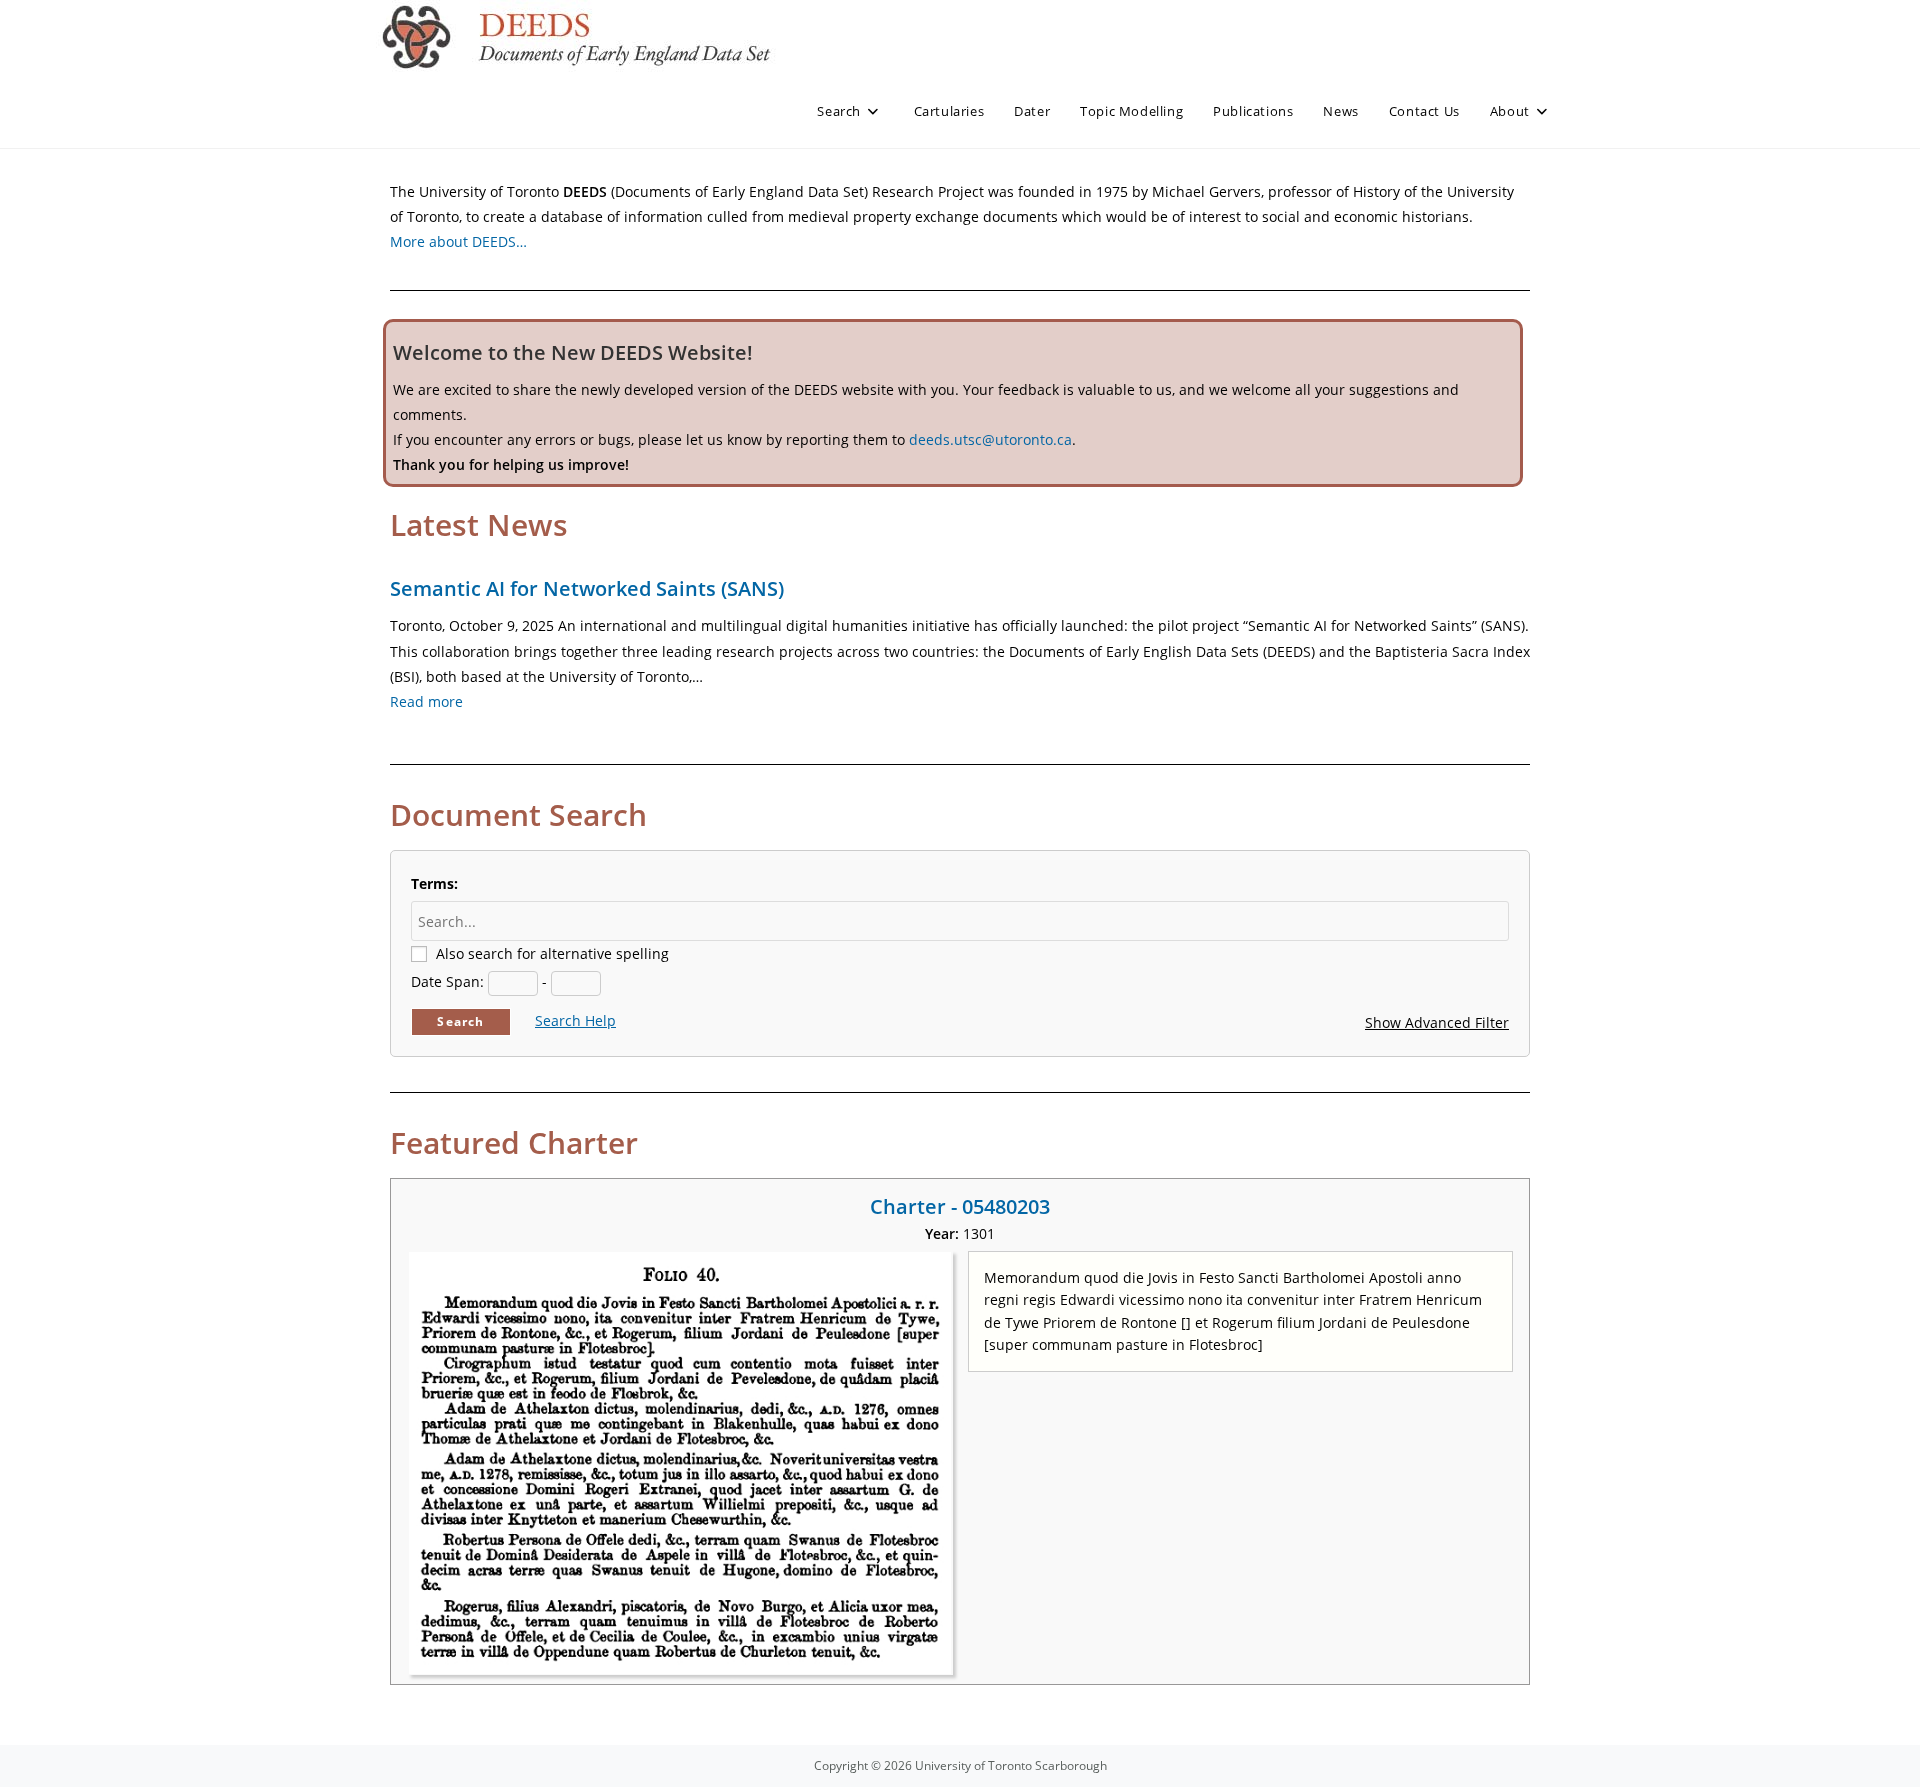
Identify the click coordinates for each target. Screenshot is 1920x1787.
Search (460, 1021)
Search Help (575, 1020)
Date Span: (447, 981)
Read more (426, 701)
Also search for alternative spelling (552, 953)
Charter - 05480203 (960, 1206)
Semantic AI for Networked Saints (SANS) (587, 588)
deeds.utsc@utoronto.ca (990, 439)
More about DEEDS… (458, 241)
